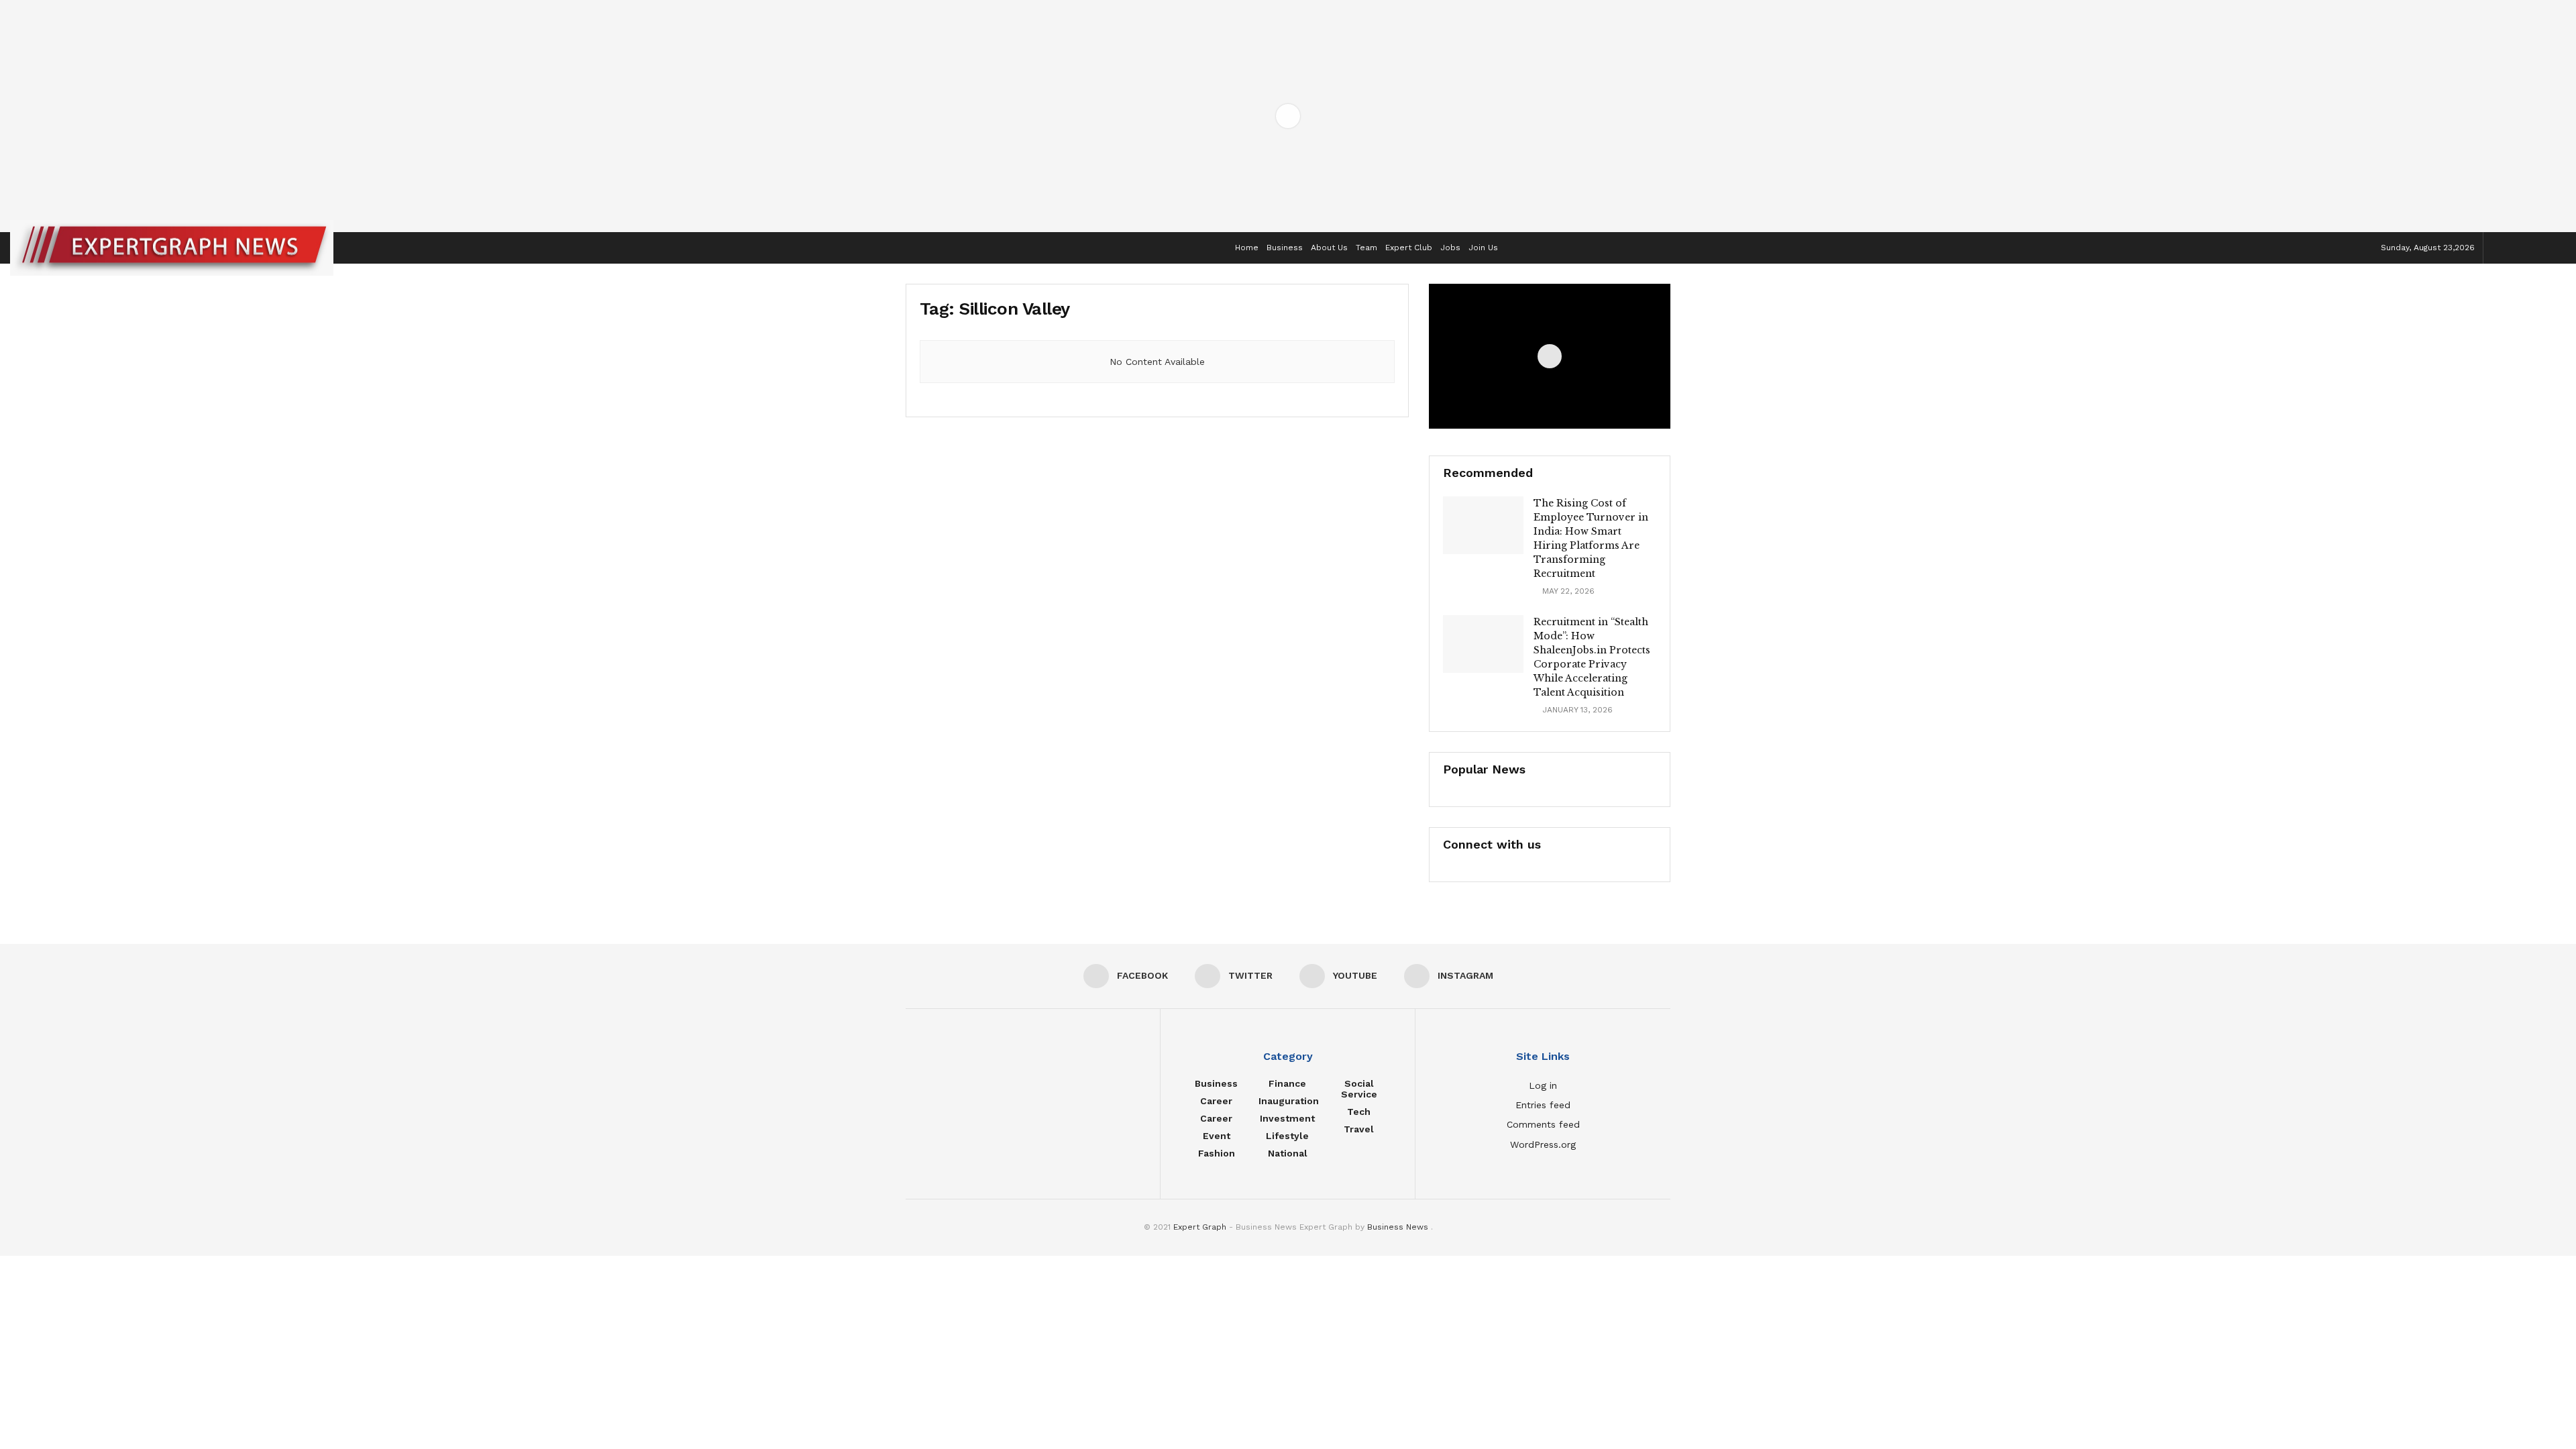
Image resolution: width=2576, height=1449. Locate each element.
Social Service (1359, 1089)
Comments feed (1543, 1124)
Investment (1287, 1118)
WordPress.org (1543, 1144)
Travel (1359, 1129)
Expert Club (1409, 248)
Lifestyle (1287, 1136)
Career (1216, 1101)
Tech (1359, 1112)
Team (1366, 248)
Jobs (1450, 248)
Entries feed (1543, 1105)
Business (1285, 248)
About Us (1329, 248)
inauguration (1289, 1101)
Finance (1287, 1083)
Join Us (1483, 248)
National (1288, 1153)
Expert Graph (1200, 1227)
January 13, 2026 (1576, 710)
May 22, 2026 (1567, 591)
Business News (1399, 1227)
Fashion (1217, 1153)
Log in (1543, 1085)
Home (1247, 248)
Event (1217, 1136)
